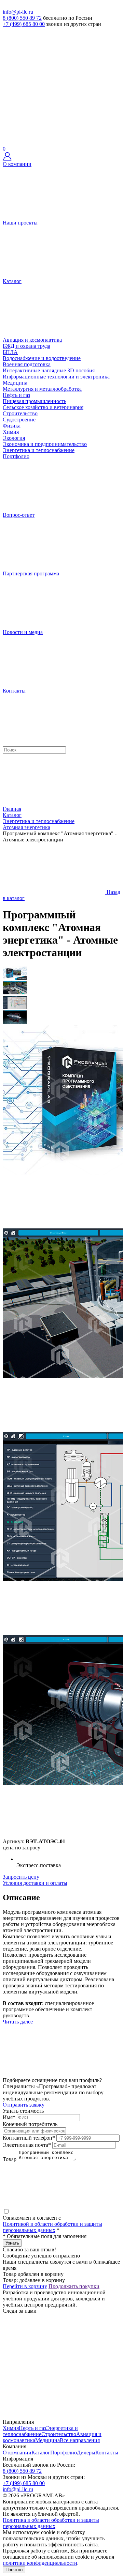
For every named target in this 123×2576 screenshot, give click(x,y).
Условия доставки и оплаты (35, 1883)
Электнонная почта (27, 2145)
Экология (14, 438)
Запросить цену (21, 1877)
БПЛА (10, 352)
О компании (17, 2453)
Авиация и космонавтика (32, 340)
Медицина (15, 383)
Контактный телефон (29, 2138)
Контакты (107, 2453)
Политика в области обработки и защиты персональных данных (51, 2523)
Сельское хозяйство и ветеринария (43, 407)
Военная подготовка (27, 364)
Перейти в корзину (25, 2286)
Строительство (20, 413)
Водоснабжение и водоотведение (42, 358)
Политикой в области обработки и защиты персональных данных (52, 2227)
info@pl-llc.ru (18, 12)
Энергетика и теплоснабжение (39, 450)
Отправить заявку (24, 2105)
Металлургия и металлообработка (42, 389)
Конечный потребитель (30, 2124)
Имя (9, 2117)
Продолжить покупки (74, 2286)
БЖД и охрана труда (26, 346)
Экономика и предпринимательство (45, 444)
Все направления (80, 2440)
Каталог (41, 2453)
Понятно (14, 2570)
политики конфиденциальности (40, 2563)
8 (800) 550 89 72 (22, 18)
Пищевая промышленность (35, 401)
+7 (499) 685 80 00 (24, 24)
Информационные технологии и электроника (56, 377)
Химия (11, 432)
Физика (12, 426)
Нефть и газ (16, 395)
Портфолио (64, 2453)
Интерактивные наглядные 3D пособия (49, 370)
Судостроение (19, 420)
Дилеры (86, 2453)
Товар (10, 2159)
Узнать (12, 2243)
